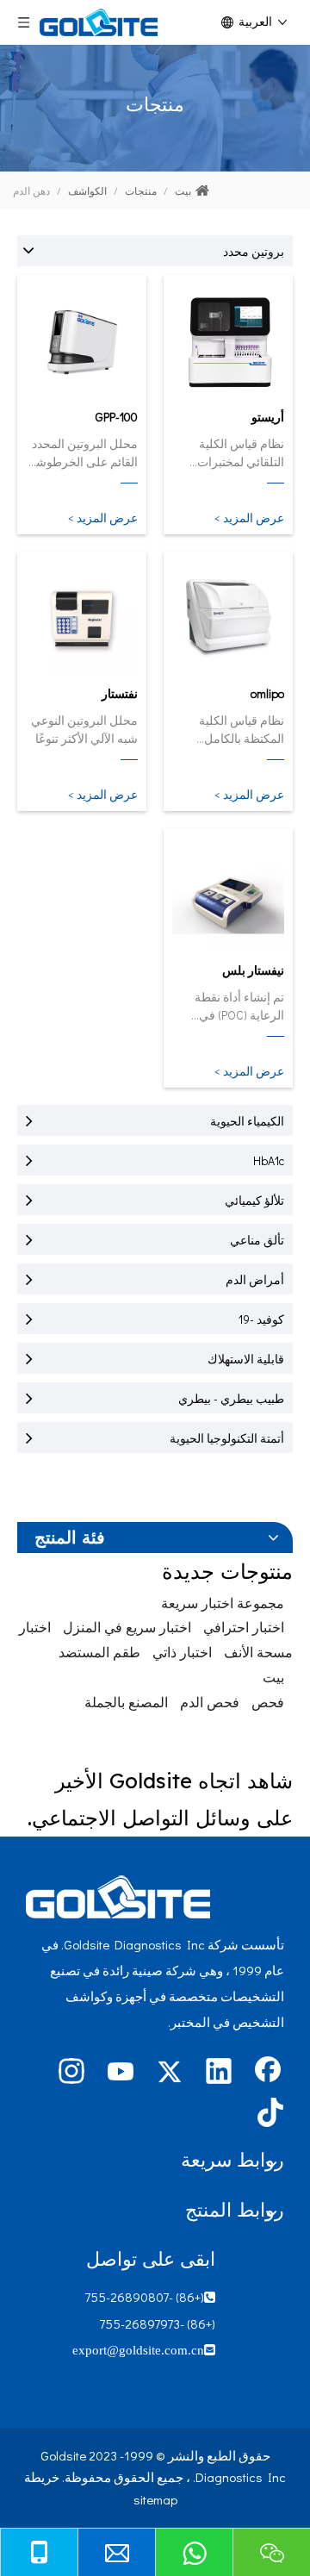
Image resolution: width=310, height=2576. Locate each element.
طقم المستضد (99, 1652)
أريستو (268, 417)
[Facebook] (268, 2073)
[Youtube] (121, 2073)
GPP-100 (117, 417)
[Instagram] (71, 2073)
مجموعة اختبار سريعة (223, 1603)
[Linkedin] (219, 2073)
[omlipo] (228, 618)
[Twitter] (170, 2073)
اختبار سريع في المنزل (127, 1627)
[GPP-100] (82, 341)
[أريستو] (228, 341)
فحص (268, 1702)
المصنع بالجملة (126, 1702)
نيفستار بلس (253, 970)
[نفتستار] (82, 618)
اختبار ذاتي (182, 1652)
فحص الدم (210, 1702)
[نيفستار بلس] (228, 895)
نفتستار (120, 693)
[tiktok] (268, 2114)
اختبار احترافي (244, 1627)
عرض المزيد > (249, 518)
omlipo (267, 693)
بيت (273, 1677)
